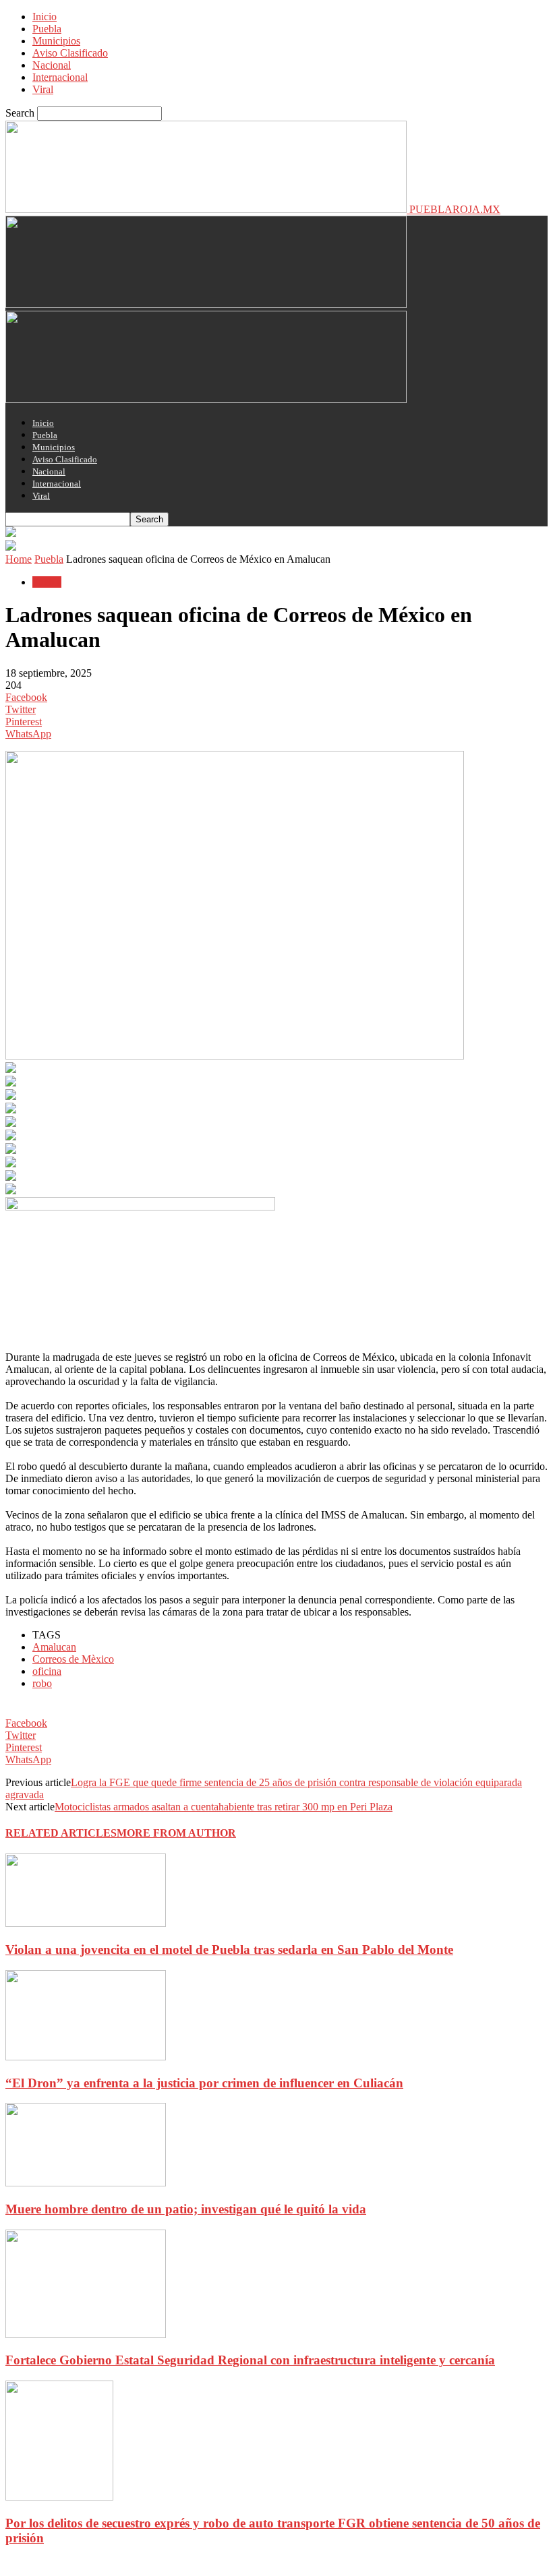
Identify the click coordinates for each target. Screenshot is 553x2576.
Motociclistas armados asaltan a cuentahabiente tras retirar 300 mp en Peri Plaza (224, 1807)
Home (19, 559)
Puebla (47, 29)
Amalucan (54, 1647)
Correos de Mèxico (73, 1659)
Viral (43, 89)
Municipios (56, 41)
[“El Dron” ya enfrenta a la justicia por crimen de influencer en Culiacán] (86, 2057)
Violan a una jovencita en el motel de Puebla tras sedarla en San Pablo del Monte (229, 1950)
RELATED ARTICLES (61, 1833)
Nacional (52, 65)
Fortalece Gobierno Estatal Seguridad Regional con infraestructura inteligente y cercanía (250, 2360)
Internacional (60, 77)
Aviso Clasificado (70, 53)
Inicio (45, 17)
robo (42, 1683)
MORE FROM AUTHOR (176, 1833)
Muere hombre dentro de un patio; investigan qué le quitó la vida (186, 2209)
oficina (47, 1671)
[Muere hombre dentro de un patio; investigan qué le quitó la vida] (86, 2183)
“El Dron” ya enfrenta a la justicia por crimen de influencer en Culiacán (204, 2083)
